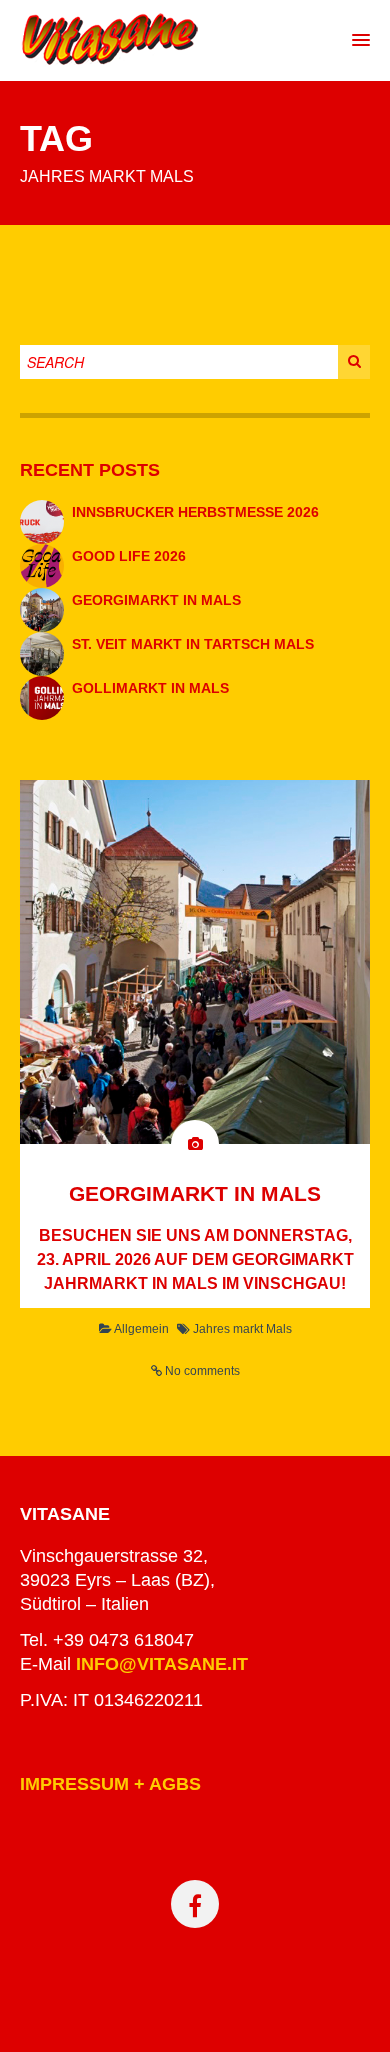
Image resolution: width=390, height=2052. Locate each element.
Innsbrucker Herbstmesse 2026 (195, 512)
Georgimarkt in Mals (156, 600)
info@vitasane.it (162, 1664)
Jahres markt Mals (242, 1329)
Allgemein (141, 1329)
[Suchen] (376, 357)
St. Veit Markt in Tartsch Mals (193, 644)
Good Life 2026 (129, 556)
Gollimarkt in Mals (150, 688)
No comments (202, 1371)
